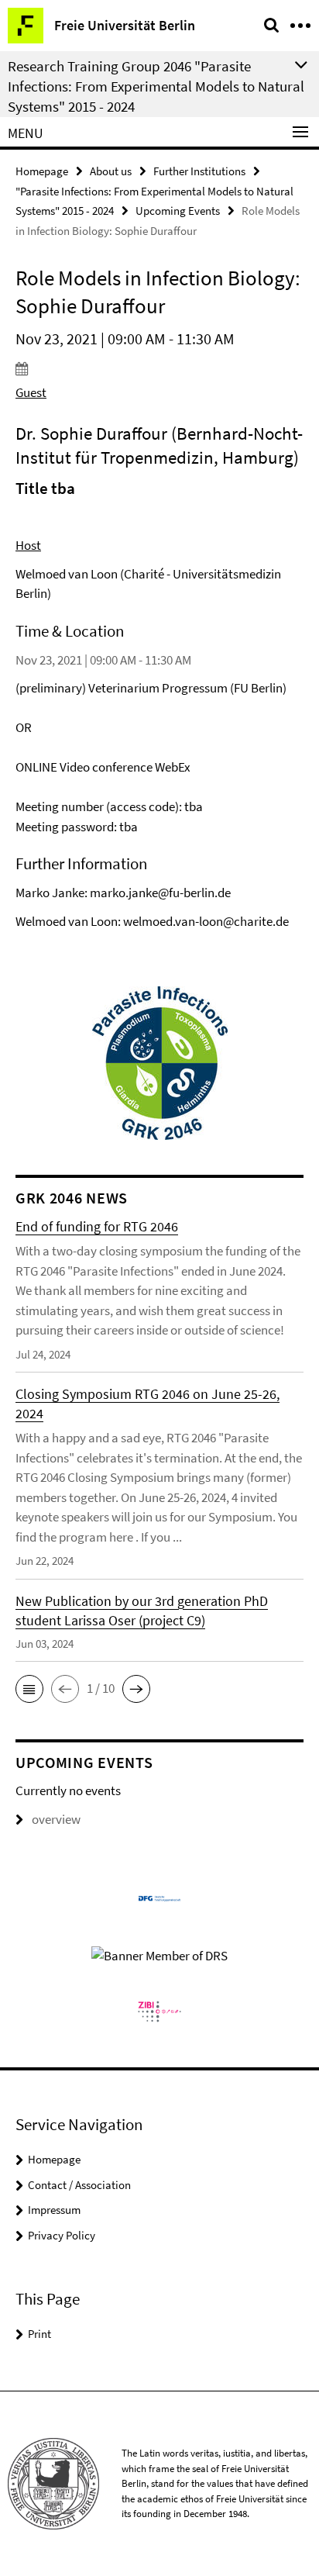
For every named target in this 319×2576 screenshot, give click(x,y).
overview (56, 1819)
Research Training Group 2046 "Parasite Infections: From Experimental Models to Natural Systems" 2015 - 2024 (156, 86)
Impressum (54, 2210)
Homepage (42, 171)
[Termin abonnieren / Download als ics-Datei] (159, 368)
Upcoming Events (178, 211)
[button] (29, 1689)
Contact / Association (79, 2185)
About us (111, 171)
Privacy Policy (62, 2235)
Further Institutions (199, 171)
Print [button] (39, 2334)
